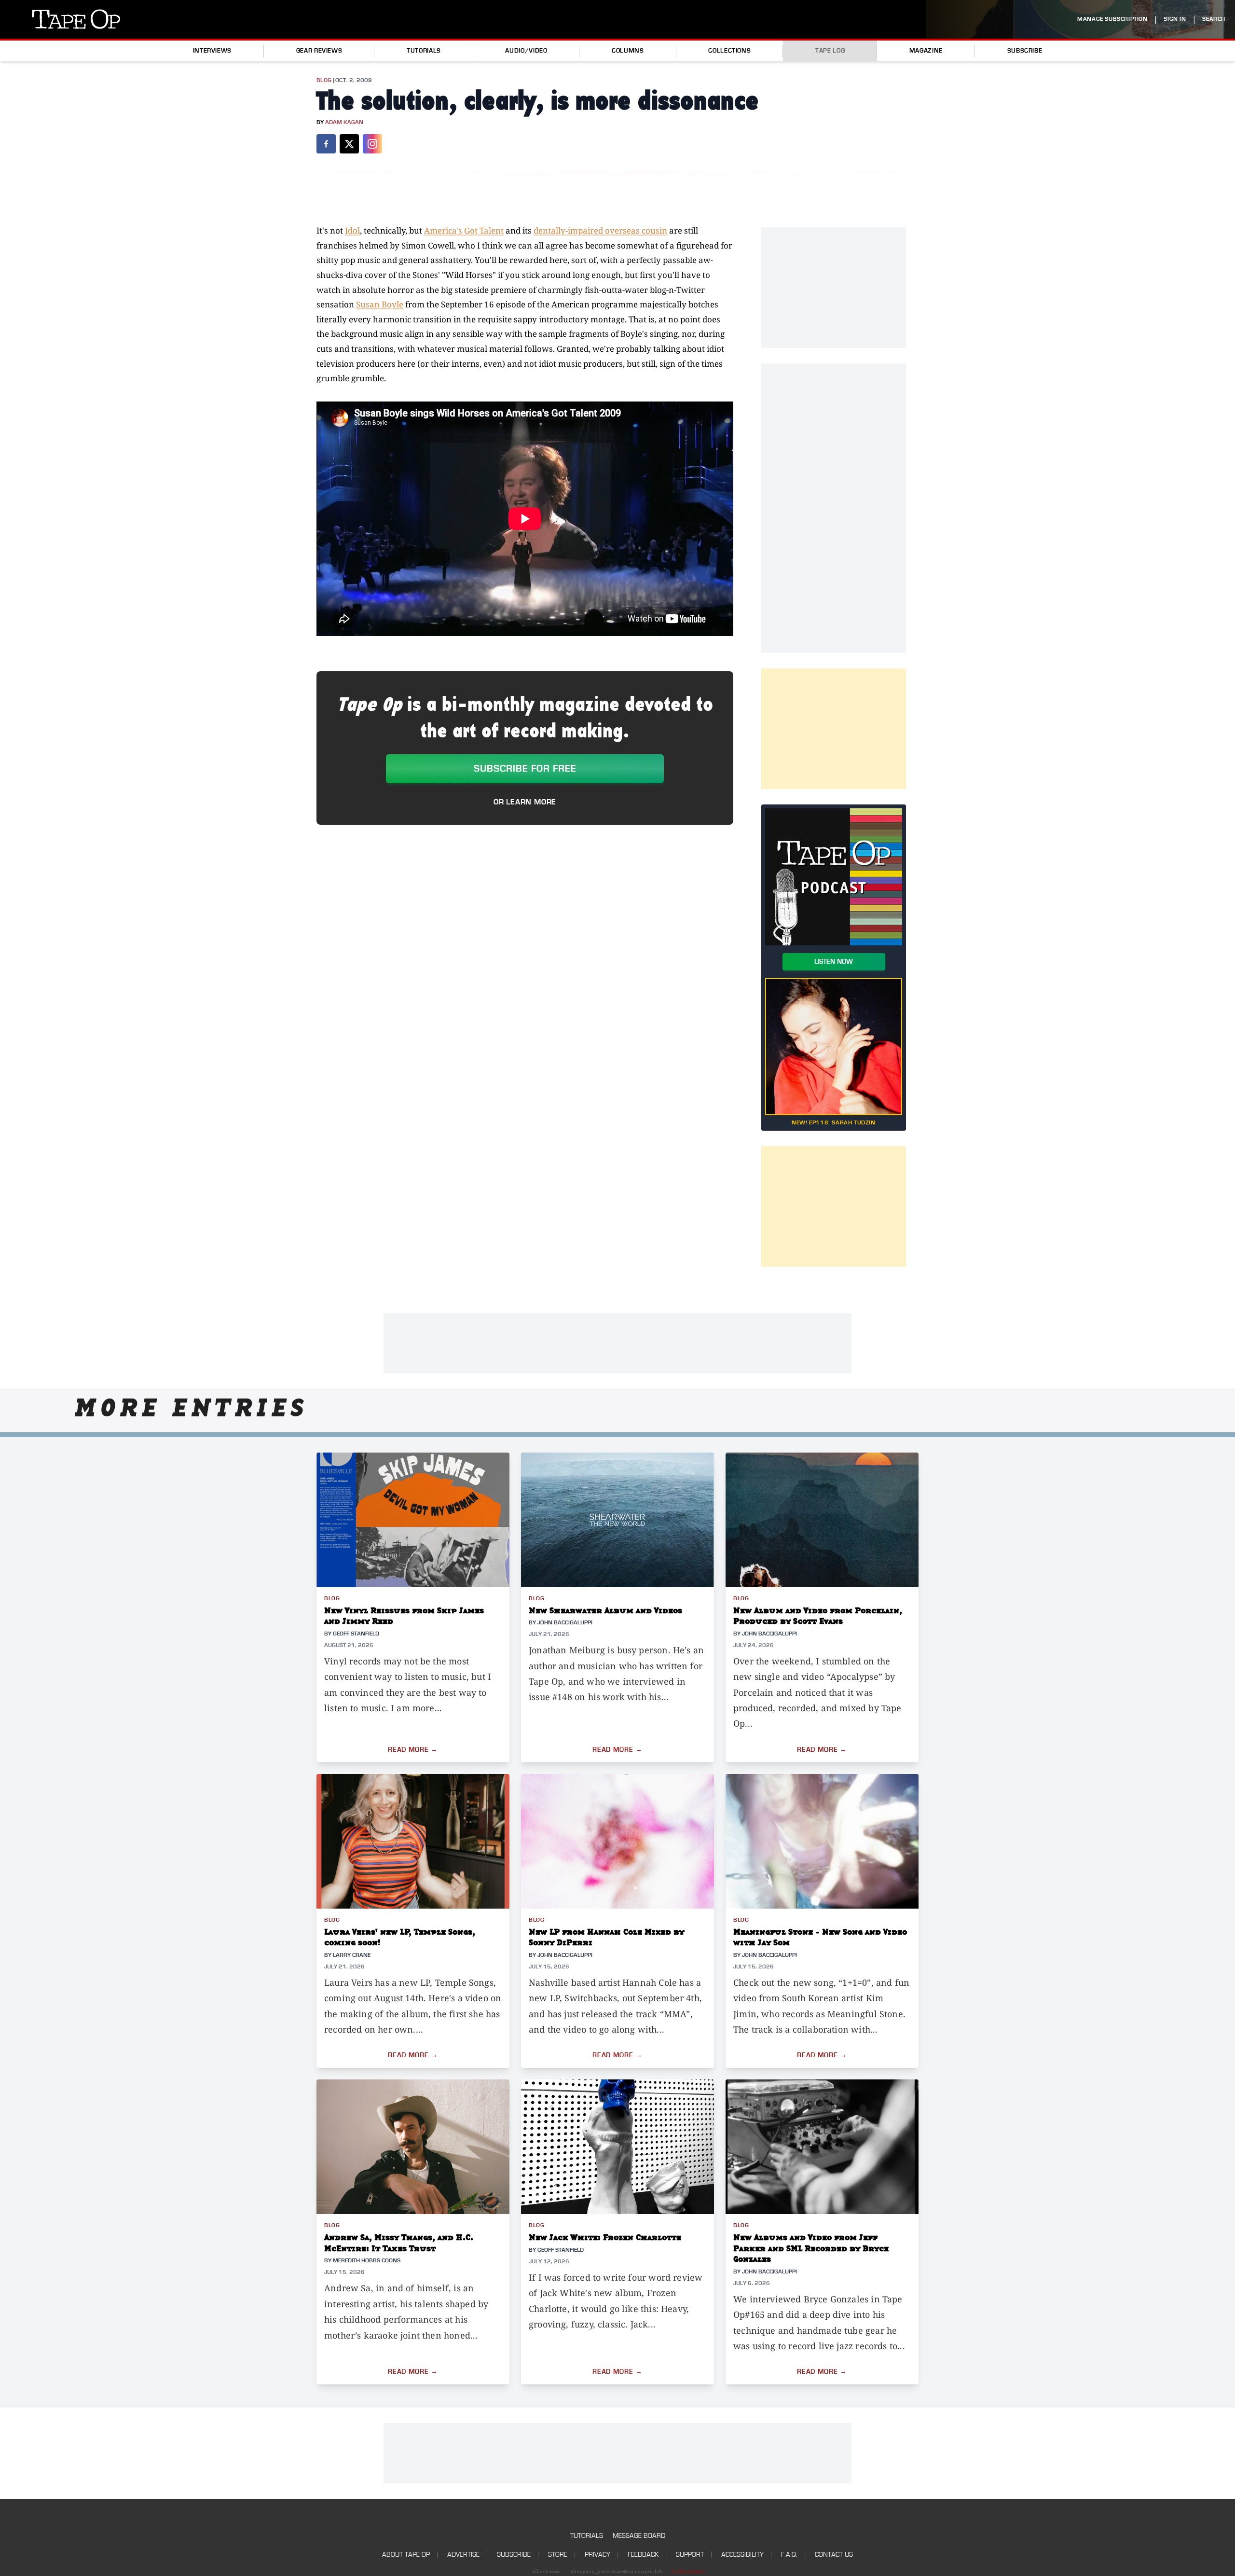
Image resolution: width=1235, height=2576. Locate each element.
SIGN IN (1175, 19)
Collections (729, 51)
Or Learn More (525, 802)
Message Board (639, 2536)
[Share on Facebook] (326, 144)
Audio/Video (526, 51)
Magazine (926, 51)
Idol (352, 230)
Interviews (212, 51)
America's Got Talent (464, 230)
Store (558, 2555)
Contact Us (834, 2555)
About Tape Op (406, 2555)
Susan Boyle (380, 304)
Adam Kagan (344, 122)
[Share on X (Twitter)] (349, 144)
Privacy (597, 2555)
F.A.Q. (789, 2555)
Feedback (643, 2555)
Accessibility (742, 2555)
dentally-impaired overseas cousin (600, 230)
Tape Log (830, 51)
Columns (628, 51)
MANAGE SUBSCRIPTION (1112, 19)
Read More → (413, 1750)
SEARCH (1214, 19)
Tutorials (424, 51)
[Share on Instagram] (372, 144)
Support (690, 2555)
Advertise (463, 2555)
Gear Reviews (319, 51)
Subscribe (1025, 51)
